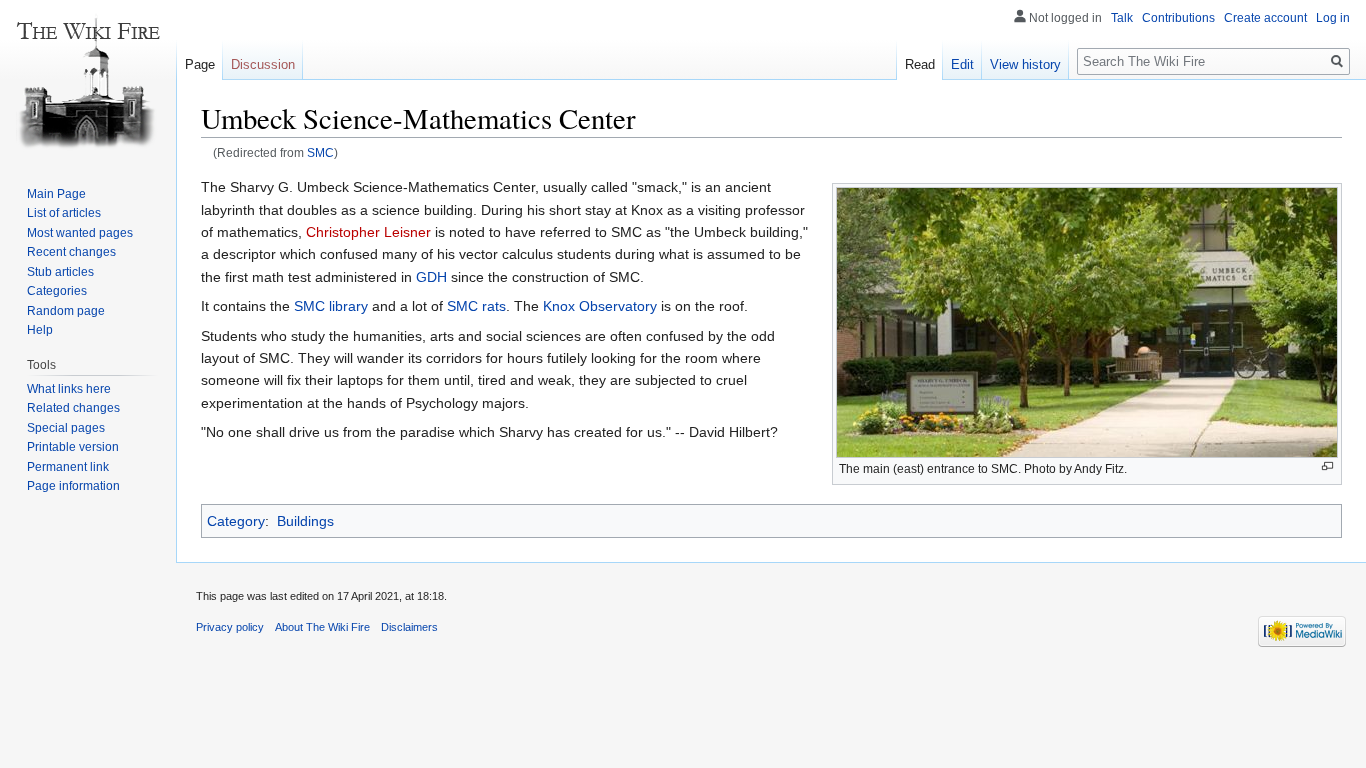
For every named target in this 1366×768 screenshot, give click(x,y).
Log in (1333, 18)
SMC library (331, 306)
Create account (1265, 18)
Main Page (56, 194)
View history (1025, 64)
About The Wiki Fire (322, 627)
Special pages (66, 428)
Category (236, 521)
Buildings (305, 521)
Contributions (1178, 18)
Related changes (73, 408)
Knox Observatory (600, 306)
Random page (66, 311)
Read (920, 64)
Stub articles (60, 272)
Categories (57, 291)
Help (40, 330)
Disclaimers (409, 627)
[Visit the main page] (88, 80)
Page (200, 64)
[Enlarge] (1327, 466)
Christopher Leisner (368, 232)
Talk (1122, 18)
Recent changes (71, 252)
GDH (431, 277)
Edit (962, 64)
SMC (320, 152)
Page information (73, 486)
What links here (69, 389)
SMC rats (476, 306)
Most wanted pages (80, 233)
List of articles (64, 213)
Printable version (73, 447)
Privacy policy (230, 627)
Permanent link (68, 467)
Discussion (263, 64)
